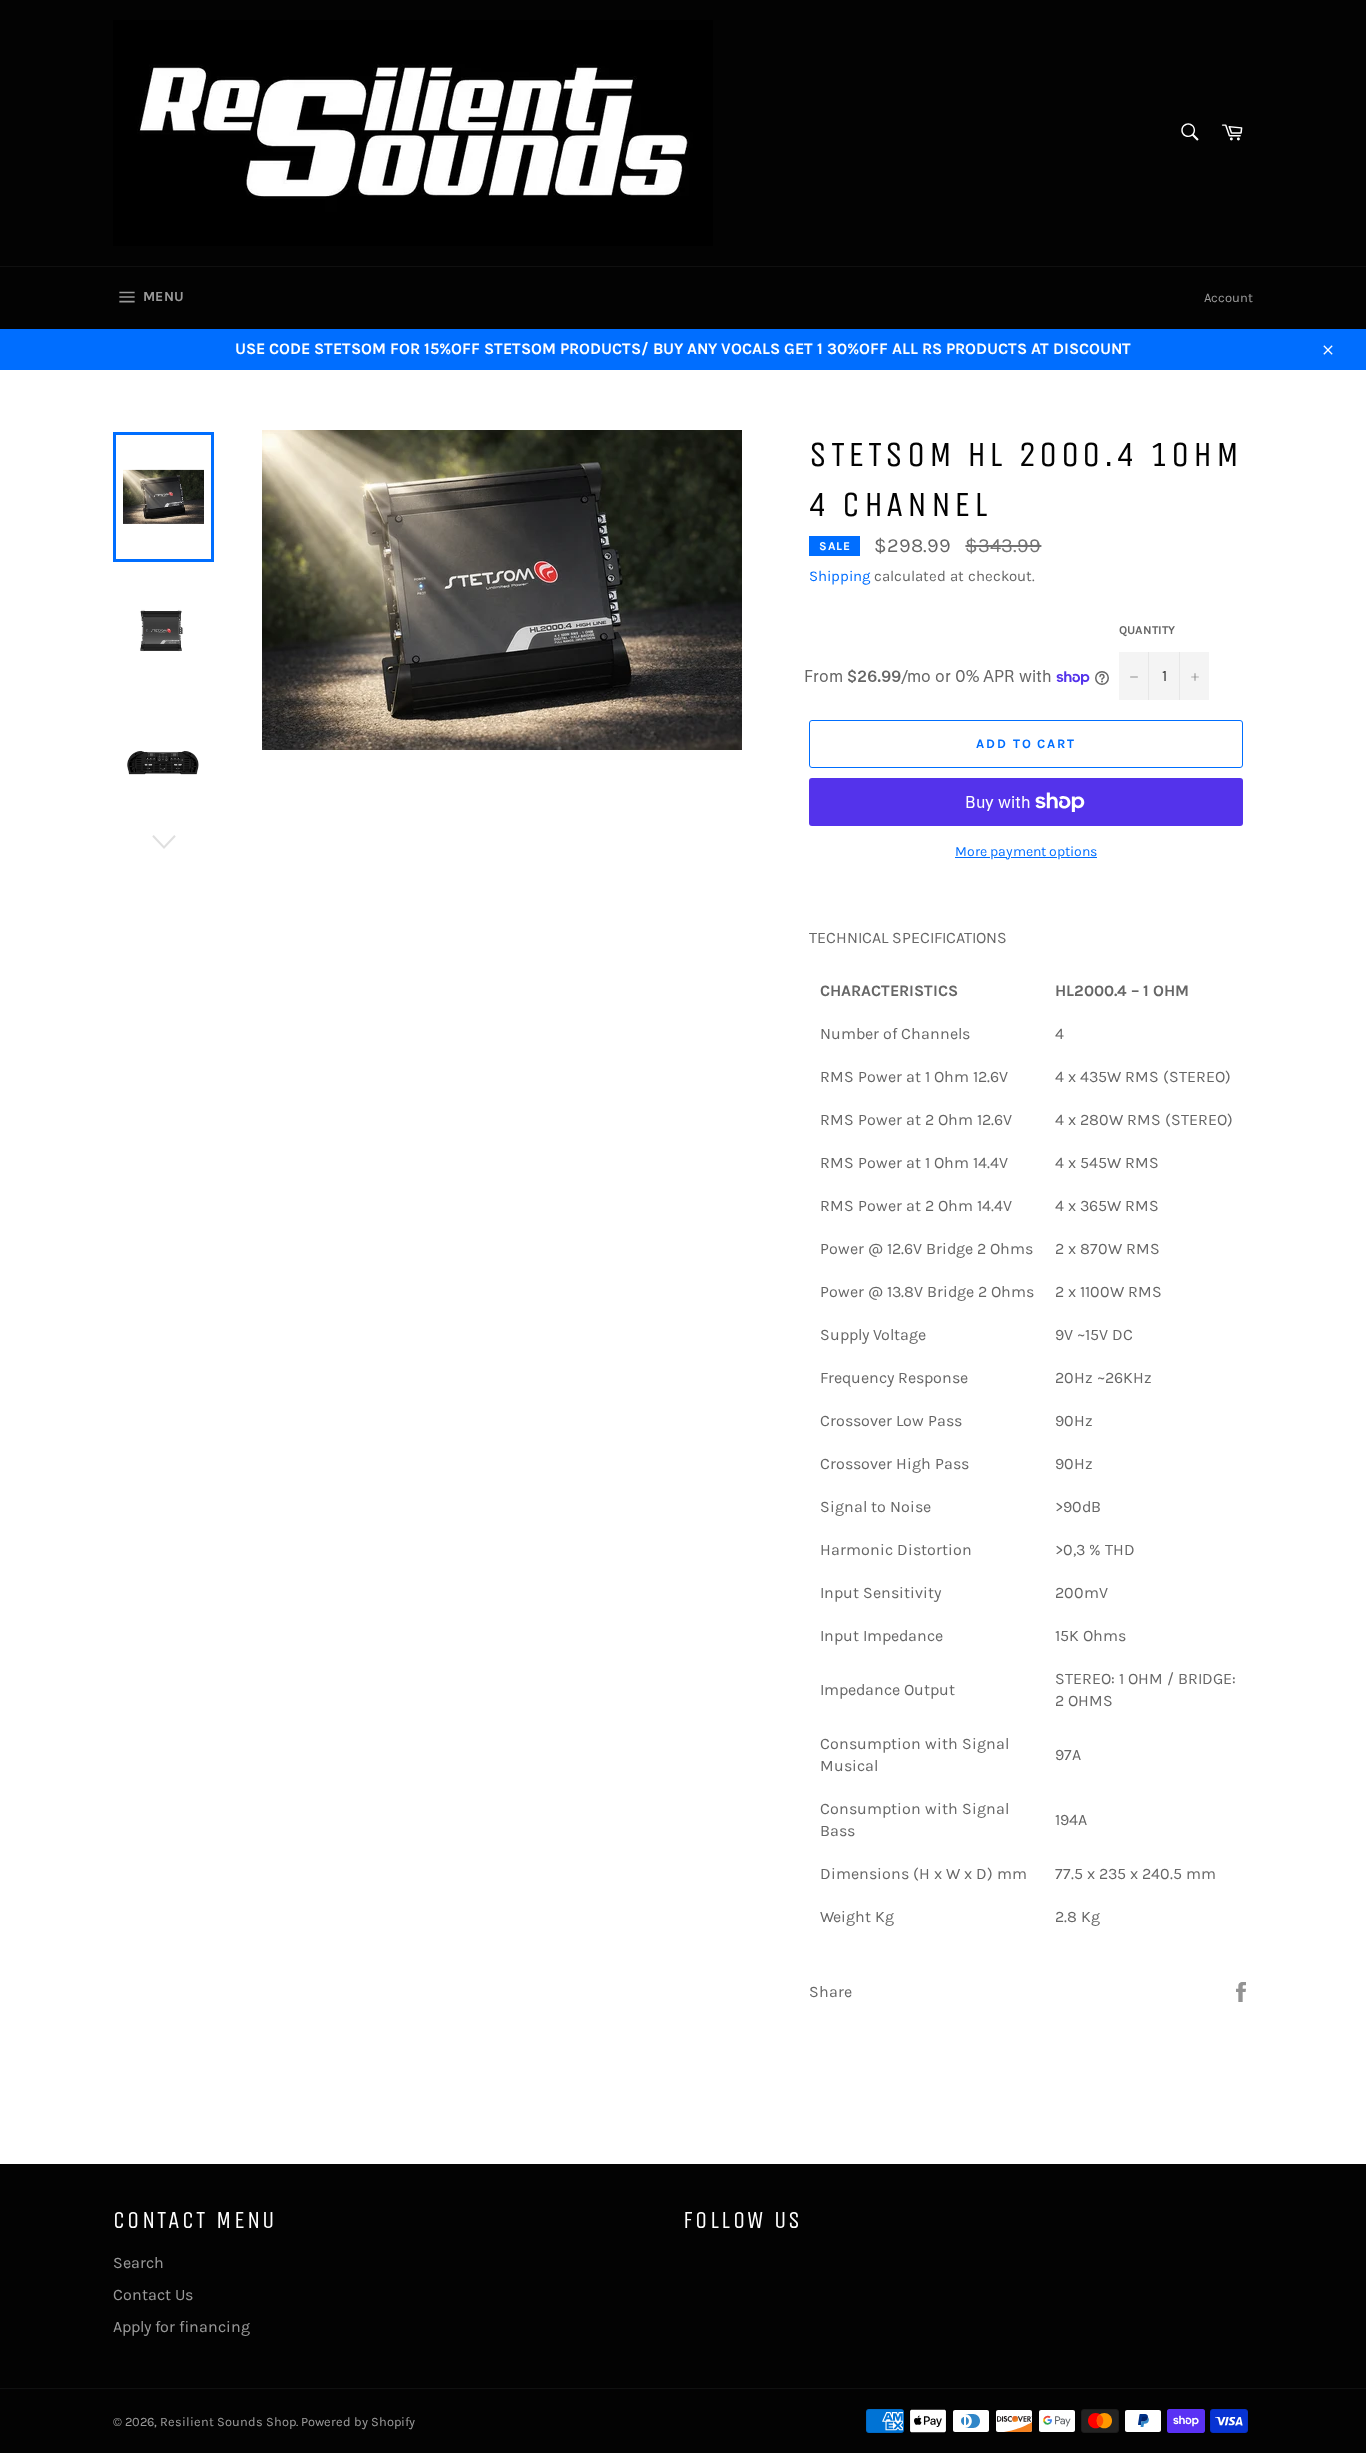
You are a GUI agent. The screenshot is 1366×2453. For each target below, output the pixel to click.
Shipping (839, 576)
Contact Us (153, 2294)
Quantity (1147, 630)
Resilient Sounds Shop (228, 2421)
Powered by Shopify (358, 2421)
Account (1228, 297)
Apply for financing (181, 2326)
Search (138, 2262)
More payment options (1026, 851)
